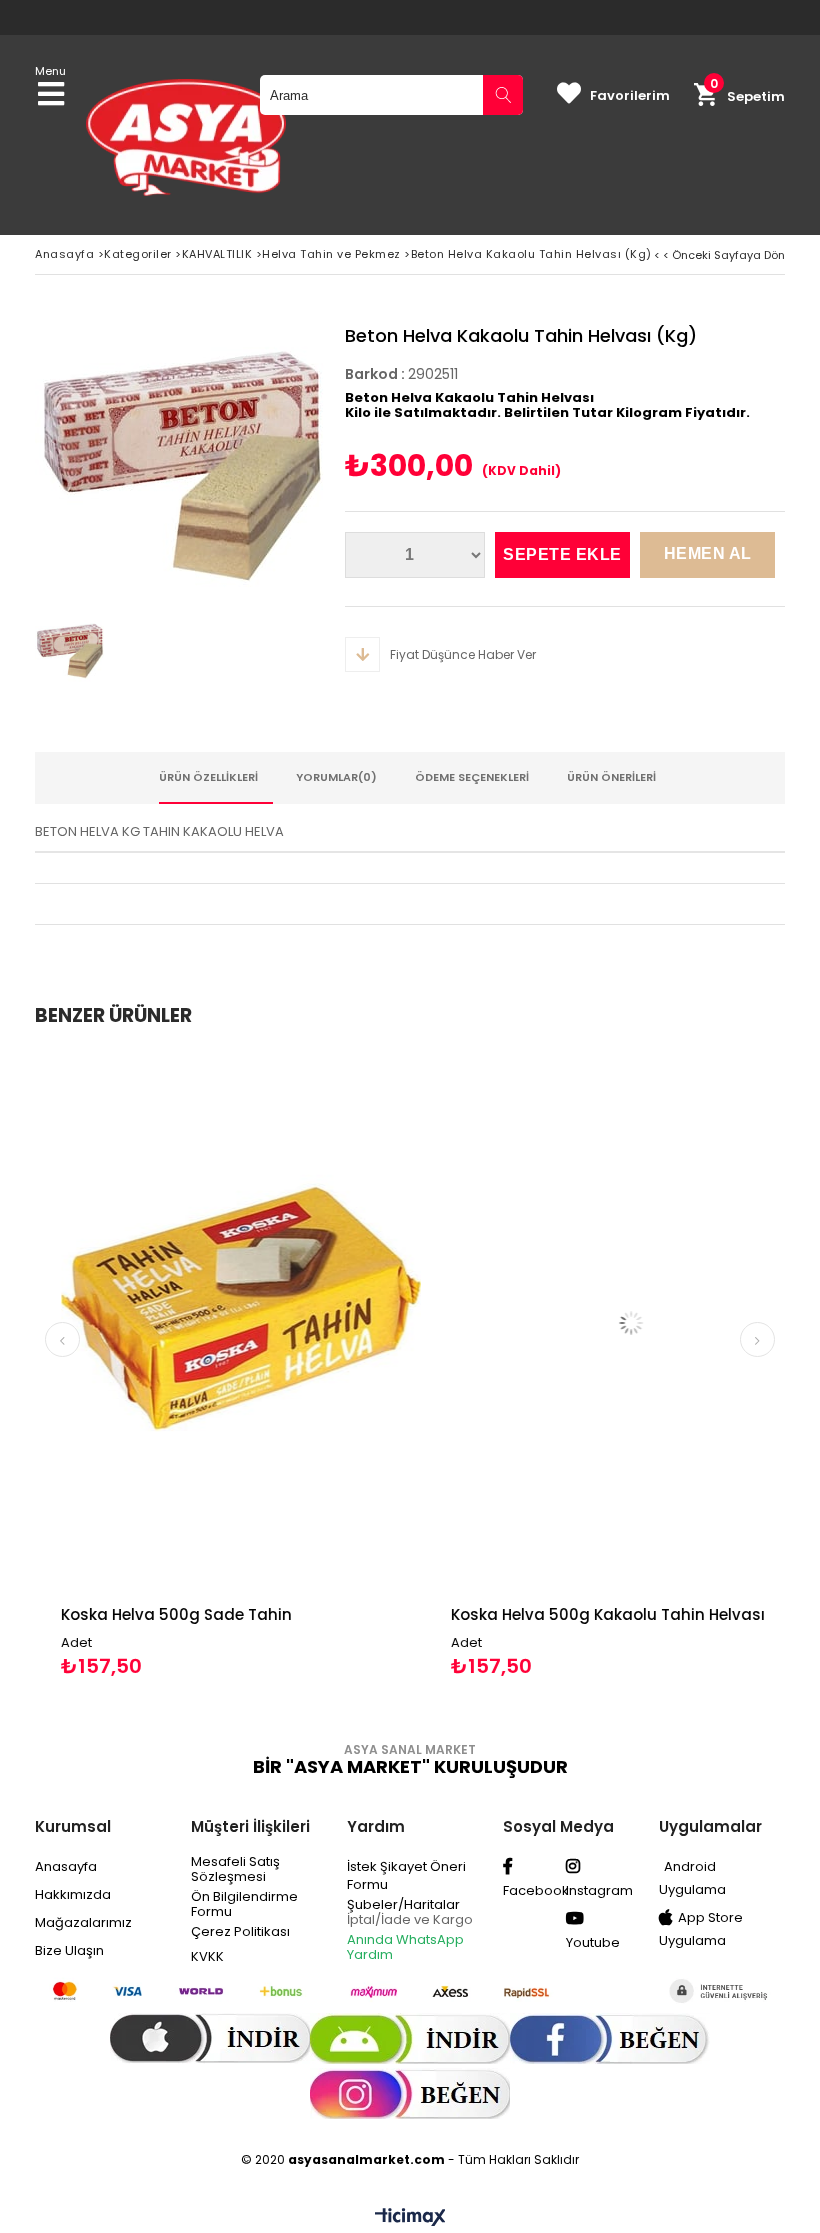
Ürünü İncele (305, 1365)
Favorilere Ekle (215, 1365)
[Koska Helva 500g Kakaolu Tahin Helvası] (605, 1323)
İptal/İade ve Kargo (410, 1919)
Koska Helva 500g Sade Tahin (150, 1614)
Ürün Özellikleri (208, 777)
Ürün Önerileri (611, 777)
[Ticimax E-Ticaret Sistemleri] (410, 2218)
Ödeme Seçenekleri (472, 777)
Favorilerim (630, 95)
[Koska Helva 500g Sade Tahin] (215, 1323)
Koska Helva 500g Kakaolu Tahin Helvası (582, 1614)
